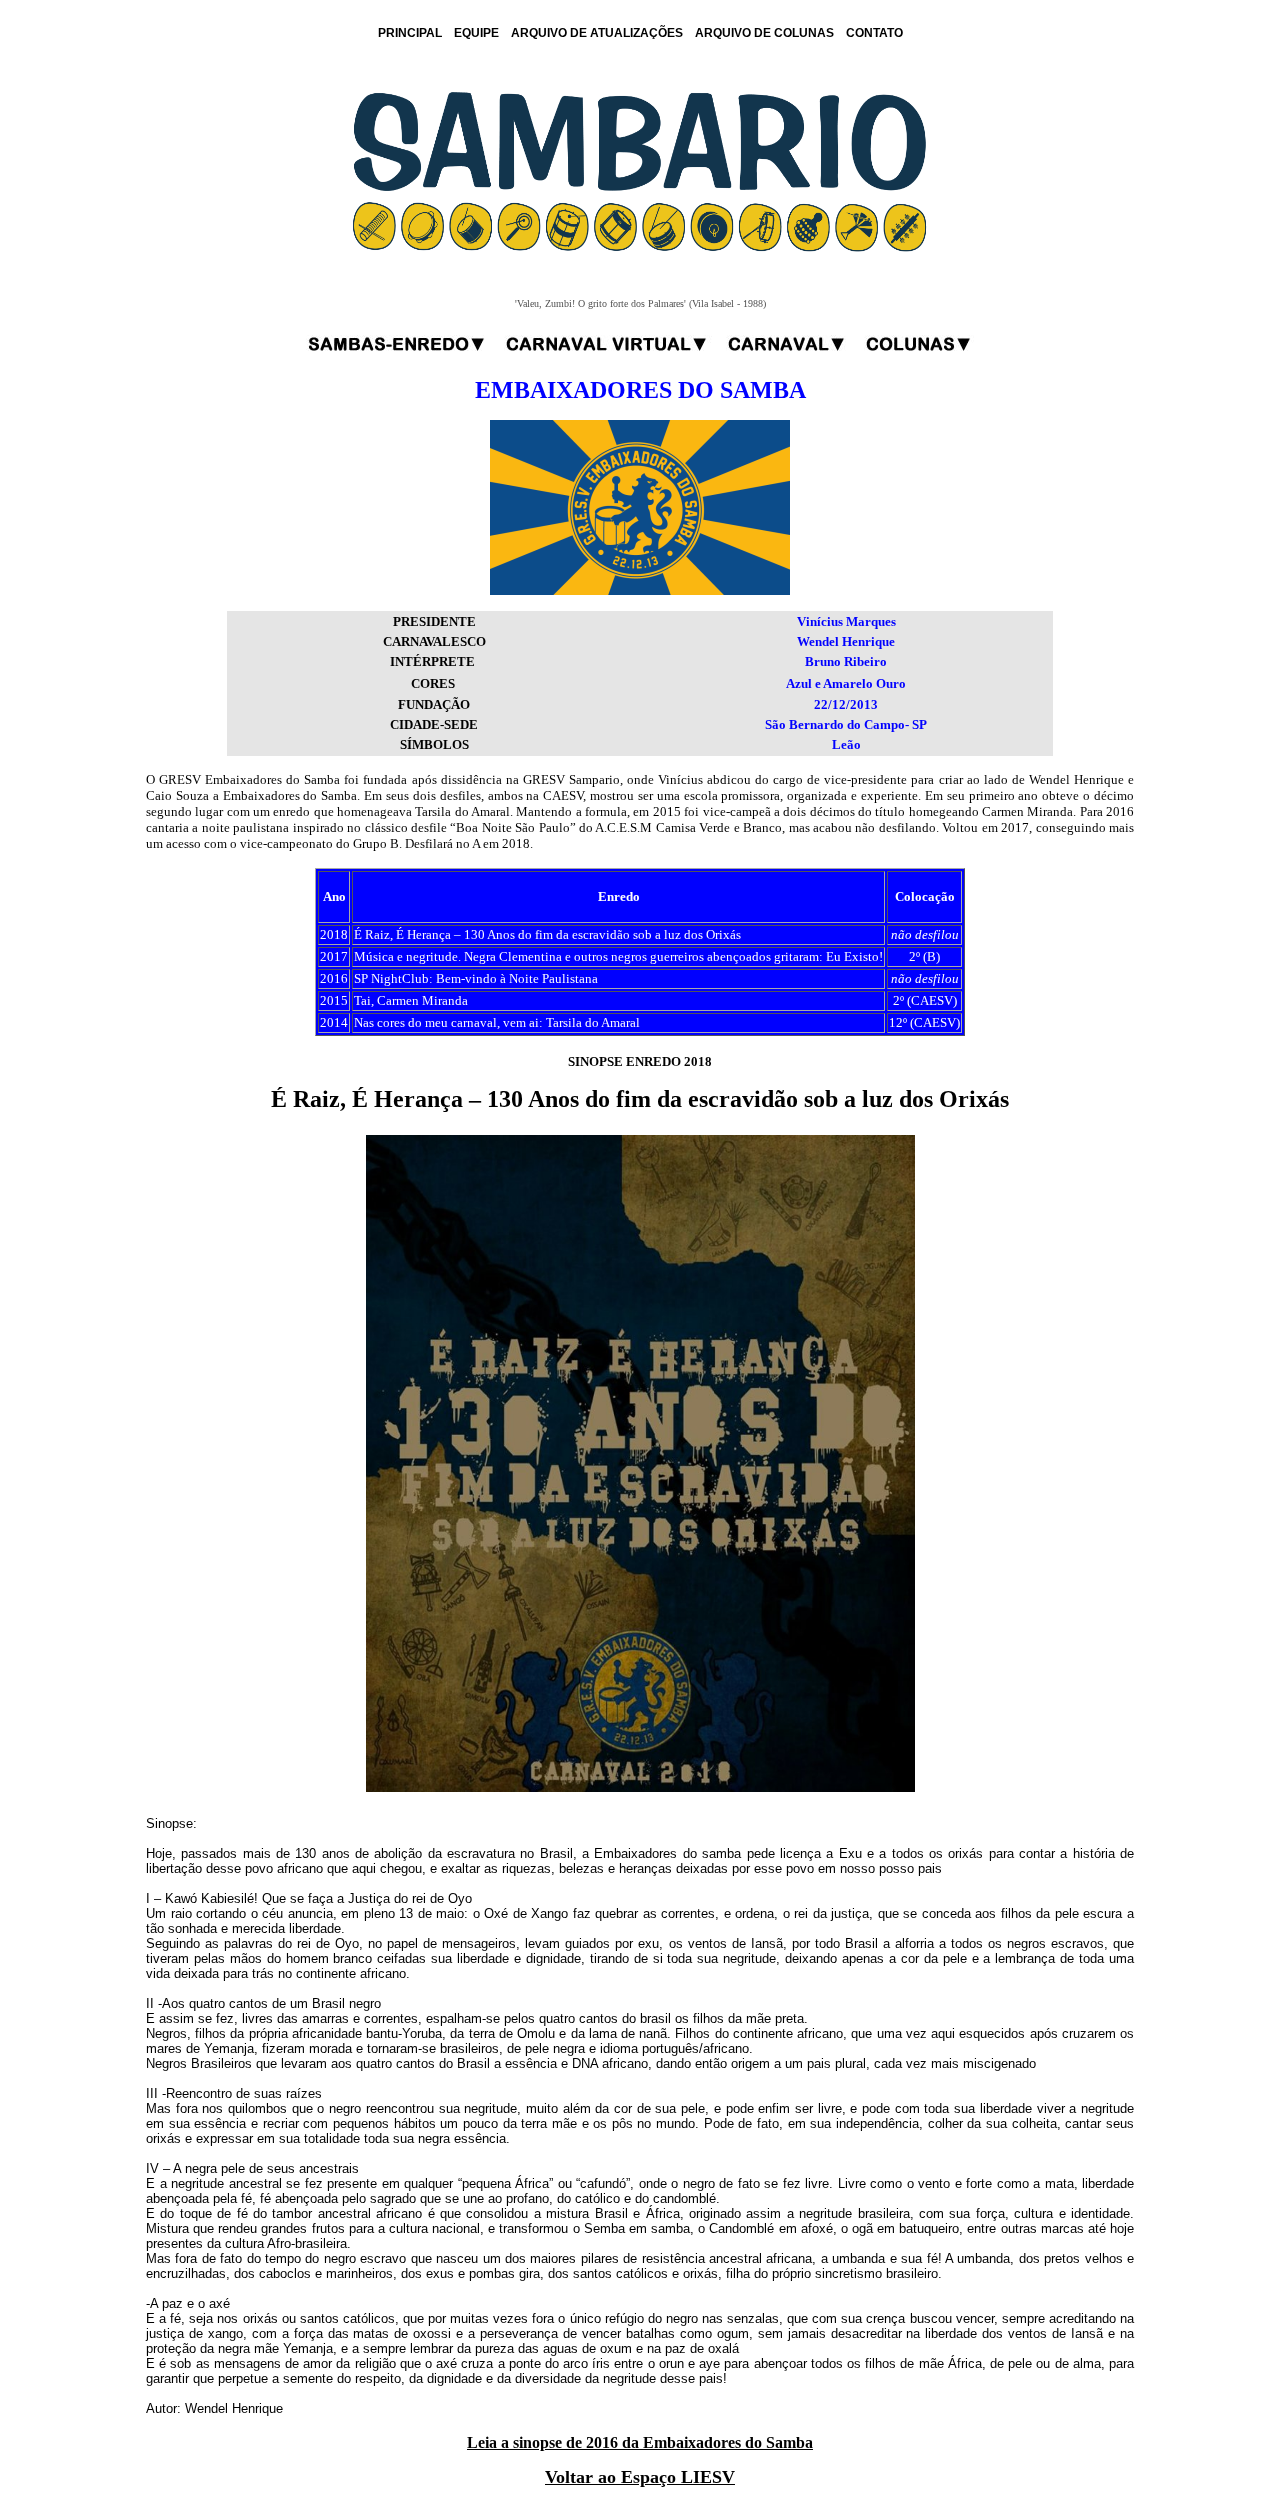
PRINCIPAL (410, 33)
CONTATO (874, 33)
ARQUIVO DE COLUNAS (764, 33)
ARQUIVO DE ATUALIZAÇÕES (597, 33)
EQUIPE (476, 33)
